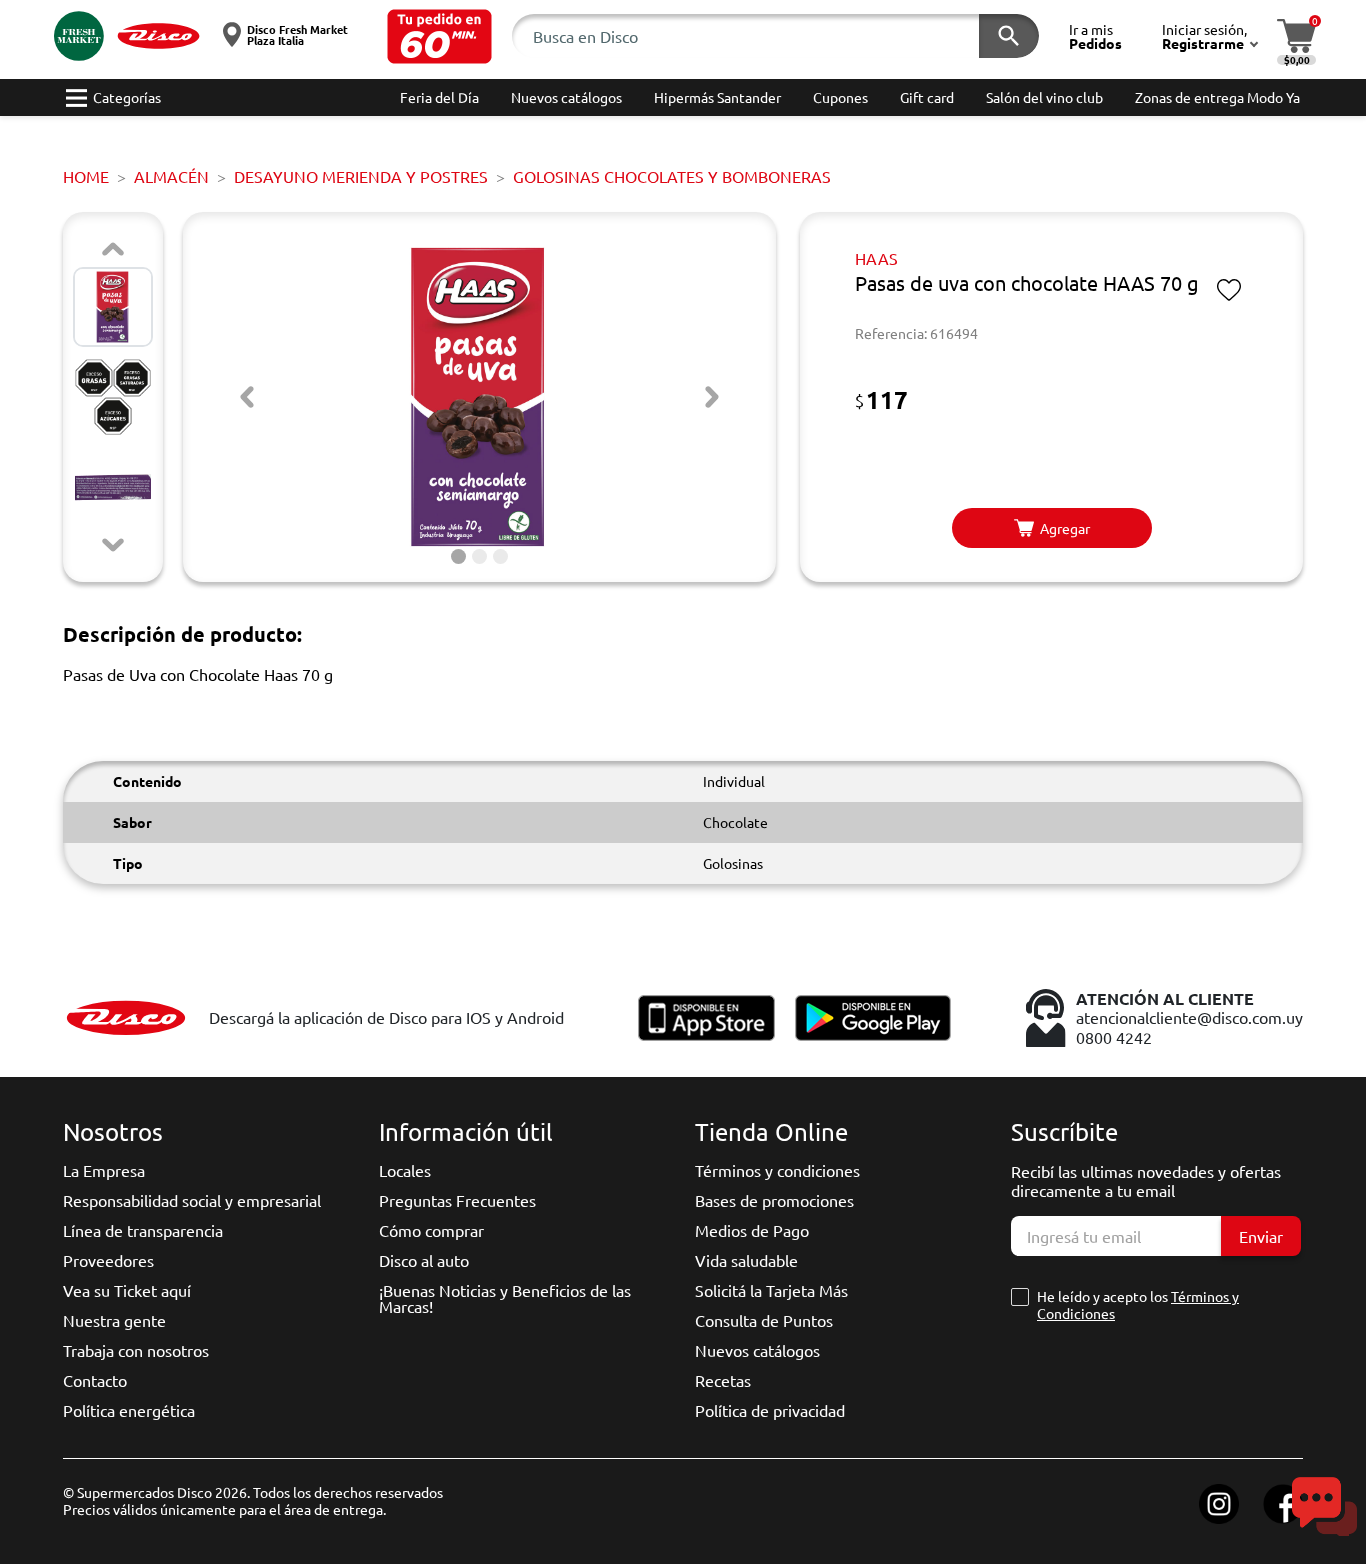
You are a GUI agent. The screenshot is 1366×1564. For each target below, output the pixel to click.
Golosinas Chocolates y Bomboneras (672, 176)
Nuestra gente (114, 1320)
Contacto (95, 1380)
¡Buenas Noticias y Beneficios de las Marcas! (505, 1298)
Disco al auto (424, 1260)
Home (86, 176)
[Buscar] (1009, 36)
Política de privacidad (770, 1410)
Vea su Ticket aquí (127, 1290)
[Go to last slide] (247, 397)
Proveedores (108, 1260)
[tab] (458, 556)
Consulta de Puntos (764, 1320)
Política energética (129, 1410)
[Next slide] (113, 545)
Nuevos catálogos (757, 1350)
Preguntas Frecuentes (457, 1200)
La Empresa (104, 1170)
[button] (439, 36)
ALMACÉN (171, 176)
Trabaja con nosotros (136, 1350)
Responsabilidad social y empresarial (192, 1200)
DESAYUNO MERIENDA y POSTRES (361, 176)
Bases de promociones (774, 1200)
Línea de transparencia (143, 1230)
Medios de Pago (752, 1230)
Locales (405, 1170)
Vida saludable (746, 1260)
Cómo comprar (431, 1230)
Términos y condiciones (777, 1170)
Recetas (723, 1380)
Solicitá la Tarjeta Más (771, 1290)
